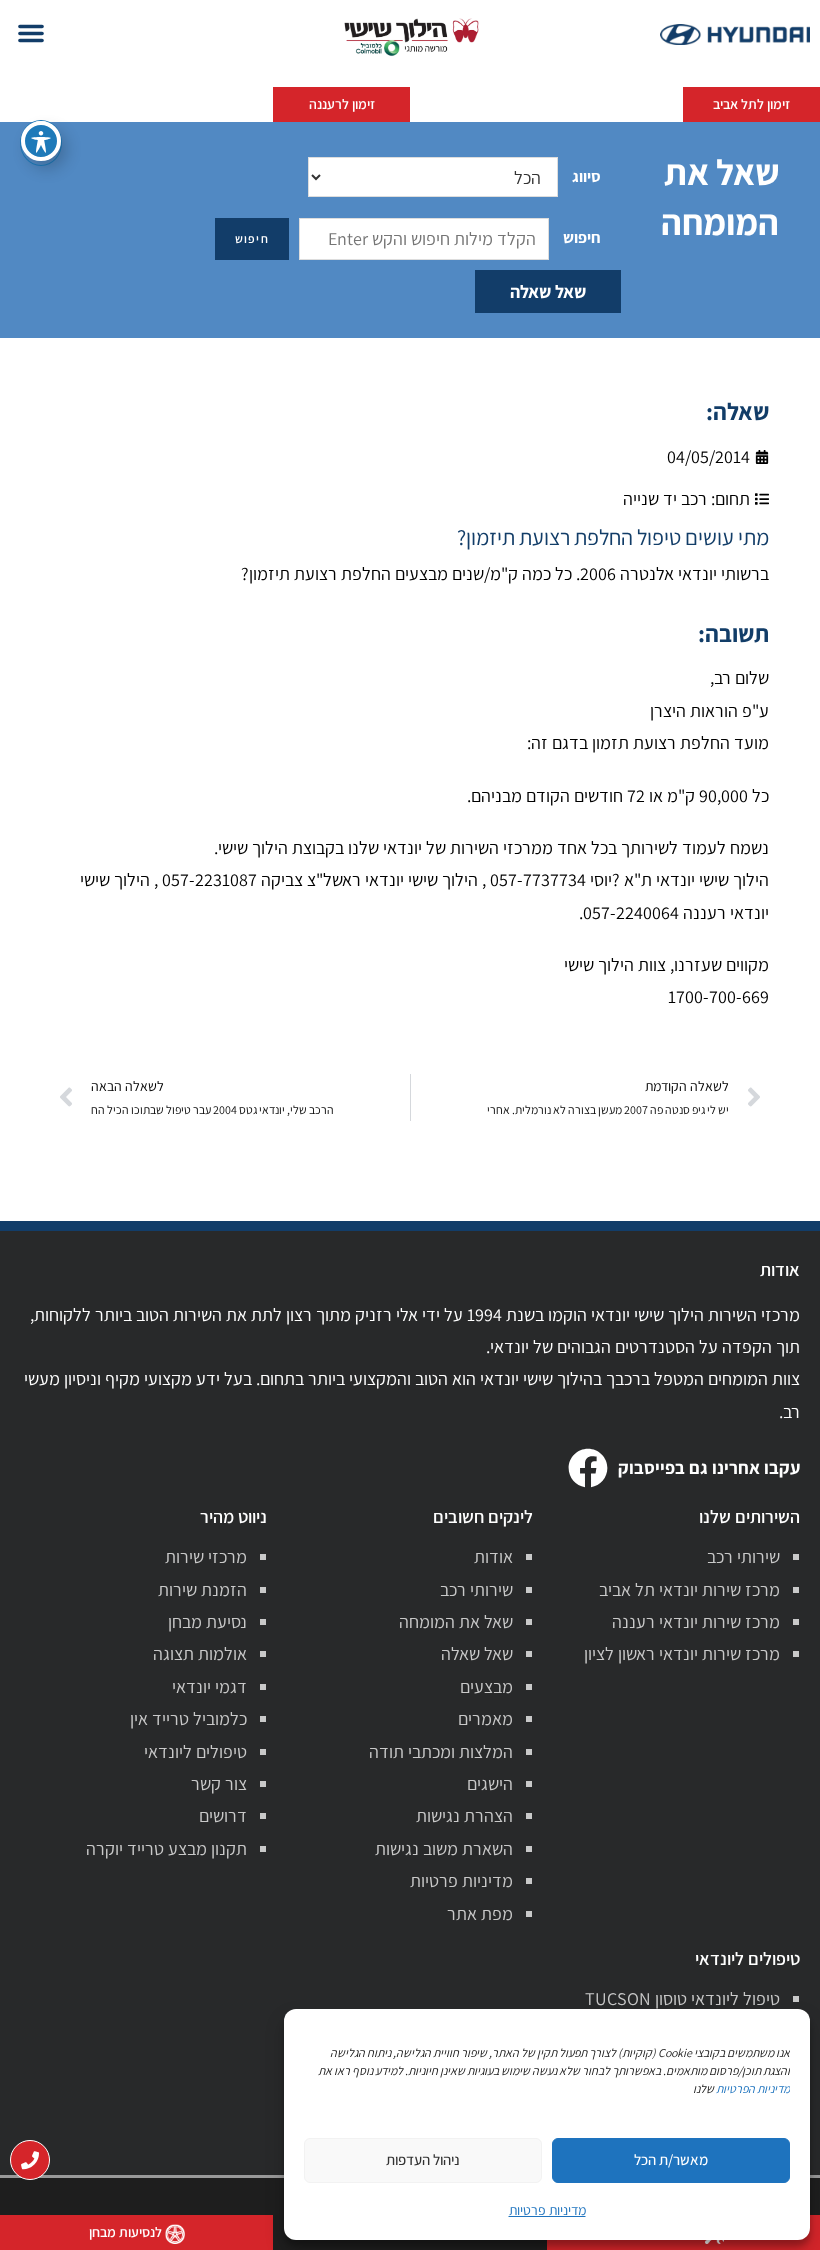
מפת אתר (480, 1913)
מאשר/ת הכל (671, 2159)
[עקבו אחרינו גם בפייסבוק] (588, 1468)
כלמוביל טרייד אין (188, 1718)
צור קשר (219, 1783)
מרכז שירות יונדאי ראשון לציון (682, 1653)
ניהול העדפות (423, 2159)
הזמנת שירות (202, 1589)
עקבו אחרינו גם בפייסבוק (709, 1467)
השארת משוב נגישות (444, 1848)
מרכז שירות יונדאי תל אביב (689, 1589)
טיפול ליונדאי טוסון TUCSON (682, 1998)
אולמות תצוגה (200, 1653)
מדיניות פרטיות (461, 1880)
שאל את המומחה (456, 1621)
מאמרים (485, 1718)
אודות (493, 1556)
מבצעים (486, 1686)
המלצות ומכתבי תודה (441, 1751)
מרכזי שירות (206, 1556)
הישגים (490, 1783)
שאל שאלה (548, 291)
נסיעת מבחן (207, 1621)
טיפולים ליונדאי (195, 1751)
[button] (31, 33)
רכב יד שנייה (665, 498)
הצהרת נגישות (464, 1815)
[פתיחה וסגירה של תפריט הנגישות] (41, 141)
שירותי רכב (743, 1556)
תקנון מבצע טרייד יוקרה (166, 1848)
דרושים (223, 1815)
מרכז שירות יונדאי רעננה (696, 1621)
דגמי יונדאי (209, 1686)
